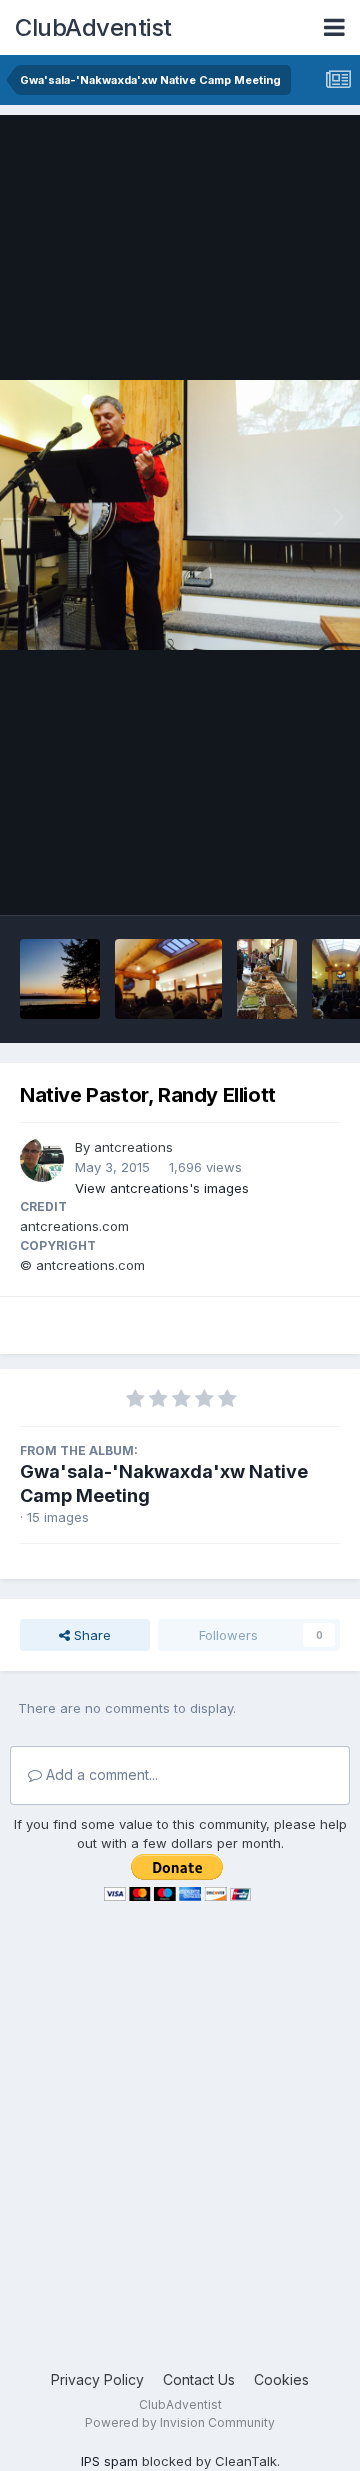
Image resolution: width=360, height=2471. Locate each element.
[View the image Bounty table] (267, 979)
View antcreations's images (162, 1188)
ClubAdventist (93, 27)
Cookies (281, 2379)
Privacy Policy (97, 2379)
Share (90, 1635)
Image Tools (277, 879)
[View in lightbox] (180, 515)
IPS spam (109, 2461)
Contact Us (199, 2379)
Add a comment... (100, 1774)
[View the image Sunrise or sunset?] (60, 979)
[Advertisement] (180, 2169)
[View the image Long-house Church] (168, 979)
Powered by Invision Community (180, 2422)
